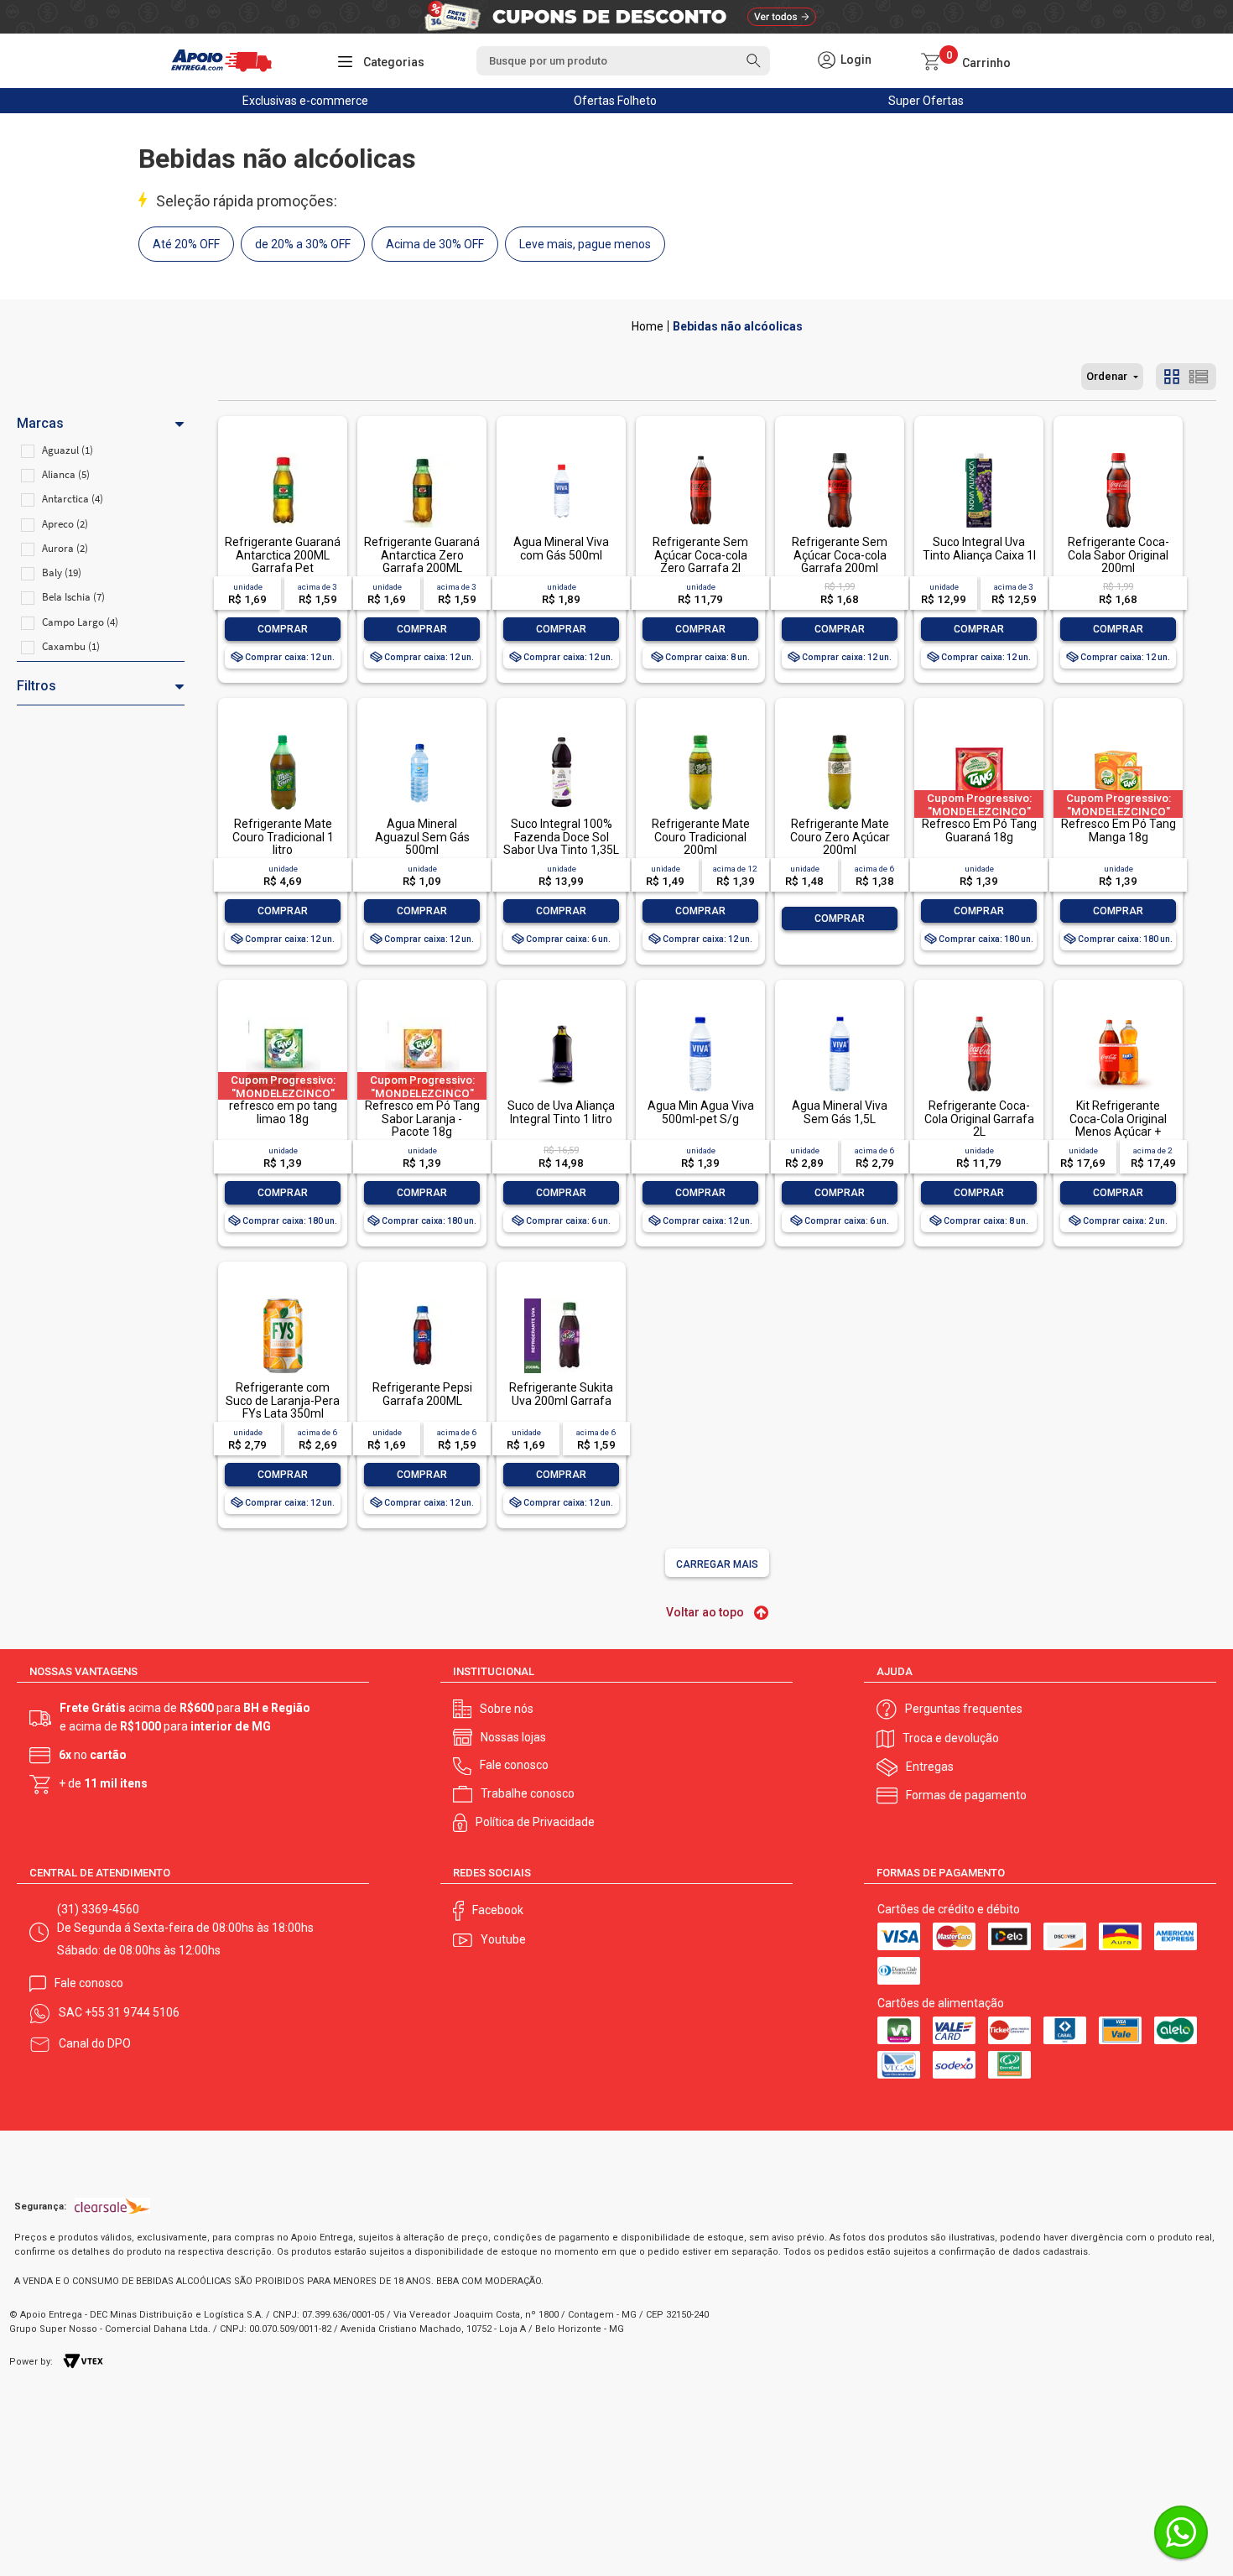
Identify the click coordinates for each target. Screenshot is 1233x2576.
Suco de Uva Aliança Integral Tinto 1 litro (561, 1112)
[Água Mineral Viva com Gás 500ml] (561, 454)
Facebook (498, 1910)
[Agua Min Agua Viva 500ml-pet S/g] (700, 1018)
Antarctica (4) (73, 499)
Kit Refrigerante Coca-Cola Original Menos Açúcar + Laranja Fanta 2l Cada (1118, 1125)
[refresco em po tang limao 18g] (283, 1018)
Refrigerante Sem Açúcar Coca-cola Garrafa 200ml (840, 555)
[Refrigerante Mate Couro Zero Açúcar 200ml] (840, 736)
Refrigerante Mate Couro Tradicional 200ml (701, 837)
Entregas (930, 1767)
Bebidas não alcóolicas (738, 326)
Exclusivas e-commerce (305, 101)
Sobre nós (507, 1709)
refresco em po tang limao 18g (283, 1112)
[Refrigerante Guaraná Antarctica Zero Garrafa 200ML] (422, 454)
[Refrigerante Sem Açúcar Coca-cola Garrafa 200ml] (840, 454)
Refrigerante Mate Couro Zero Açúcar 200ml (840, 837)
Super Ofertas (926, 101)
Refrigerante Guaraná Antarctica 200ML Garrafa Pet (283, 555)
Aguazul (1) (68, 450)
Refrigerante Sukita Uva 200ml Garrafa (561, 1394)
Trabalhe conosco (528, 1793)
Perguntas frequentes (964, 1709)
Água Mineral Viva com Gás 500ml (561, 548)
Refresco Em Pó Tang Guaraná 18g (979, 830)
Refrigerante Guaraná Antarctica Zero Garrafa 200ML (422, 555)
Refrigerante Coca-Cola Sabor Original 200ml (1119, 555)
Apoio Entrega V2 (648, 326)
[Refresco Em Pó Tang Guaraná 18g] (979, 736)
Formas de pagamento (966, 1795)
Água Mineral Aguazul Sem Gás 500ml (422, 837)
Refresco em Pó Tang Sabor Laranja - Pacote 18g (422, 1119)
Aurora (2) (65, 548)
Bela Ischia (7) (73, 597)
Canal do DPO (95, 2043)
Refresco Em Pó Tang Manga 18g (1119, 830)
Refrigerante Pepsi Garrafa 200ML (422, 1394)
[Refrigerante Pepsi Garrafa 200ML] (422, 1300)
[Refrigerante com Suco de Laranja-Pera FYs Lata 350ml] (283, 1300)
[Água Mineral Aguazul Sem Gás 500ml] (422, 736)
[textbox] (623, 61)
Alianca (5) (66, 474)
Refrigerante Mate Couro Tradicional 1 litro (283, 837)
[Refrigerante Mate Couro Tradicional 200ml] (700, 736)
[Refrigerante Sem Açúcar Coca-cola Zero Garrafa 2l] (700, 454)
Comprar (283, 629)
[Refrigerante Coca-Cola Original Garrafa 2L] (979, 1018)
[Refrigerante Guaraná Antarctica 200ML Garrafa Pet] (283, 454)
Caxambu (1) (71, 646)
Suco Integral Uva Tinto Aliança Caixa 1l (979, 548)
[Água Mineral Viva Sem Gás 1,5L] (840, 1018)
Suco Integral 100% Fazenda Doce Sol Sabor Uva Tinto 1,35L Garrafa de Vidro (561, 843)
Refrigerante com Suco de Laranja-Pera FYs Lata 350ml (283, 1400)
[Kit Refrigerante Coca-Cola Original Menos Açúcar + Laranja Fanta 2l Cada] (1118, 1018)
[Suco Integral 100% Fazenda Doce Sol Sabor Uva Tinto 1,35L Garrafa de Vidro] (561, 736)
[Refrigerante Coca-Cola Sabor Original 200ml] (1118, 454)
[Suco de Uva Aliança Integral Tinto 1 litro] (561, 1018)
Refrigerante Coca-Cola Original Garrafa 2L (979, 1119)
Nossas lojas (513, 1737)
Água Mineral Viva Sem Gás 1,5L (840, 1112)
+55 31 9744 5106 (132, 2012)
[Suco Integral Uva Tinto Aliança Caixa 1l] (979, 454)
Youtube (503, 1939)
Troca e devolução (951, 1738)
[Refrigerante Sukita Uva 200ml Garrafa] (561, 1300)
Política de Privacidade (535, 1822)
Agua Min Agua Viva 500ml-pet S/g (701, 1112)
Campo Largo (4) (80, 622)
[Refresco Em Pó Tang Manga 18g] (1118, 736)
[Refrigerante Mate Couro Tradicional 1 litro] (283, 736)
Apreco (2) (65, 524)
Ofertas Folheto (615, 101)
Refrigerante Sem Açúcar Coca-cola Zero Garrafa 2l (700, 555)
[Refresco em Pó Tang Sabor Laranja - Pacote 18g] (422, 1018)
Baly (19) (62, 572)
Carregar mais (717, 1564)
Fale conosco (514, 1765)
